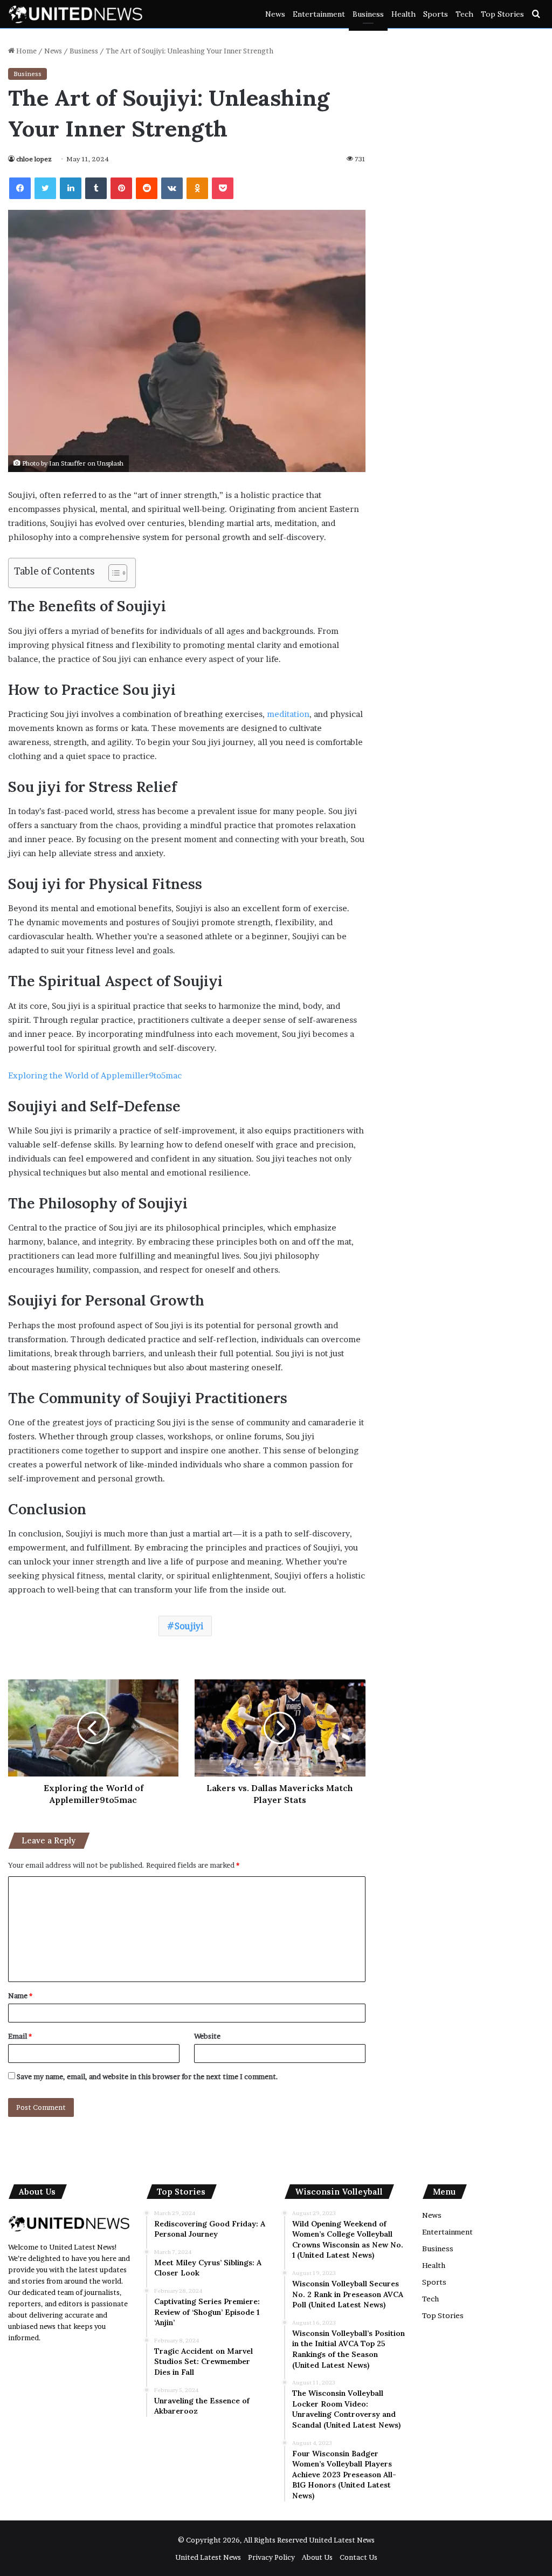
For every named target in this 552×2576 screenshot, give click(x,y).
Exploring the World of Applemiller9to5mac (95, 1075)
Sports (436, 14)
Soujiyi (189, 1626)
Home (26, 51)
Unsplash (110, 463)
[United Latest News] (75, 14)
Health (403, 14)
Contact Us (358, 2557)
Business (368, 14)
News (275, 14)
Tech (464, 14)
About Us (317, 2557)
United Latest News (342, 2540)
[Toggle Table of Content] (112, 573)
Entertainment (319, 14)
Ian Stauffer (67, 463)
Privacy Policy (271, 2557)
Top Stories (502, 14)
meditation (288, 714)
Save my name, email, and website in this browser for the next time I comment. (147, 2076)
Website (207, 2036)
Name (20, 1996)
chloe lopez (34, 159)
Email (20, 2036)
